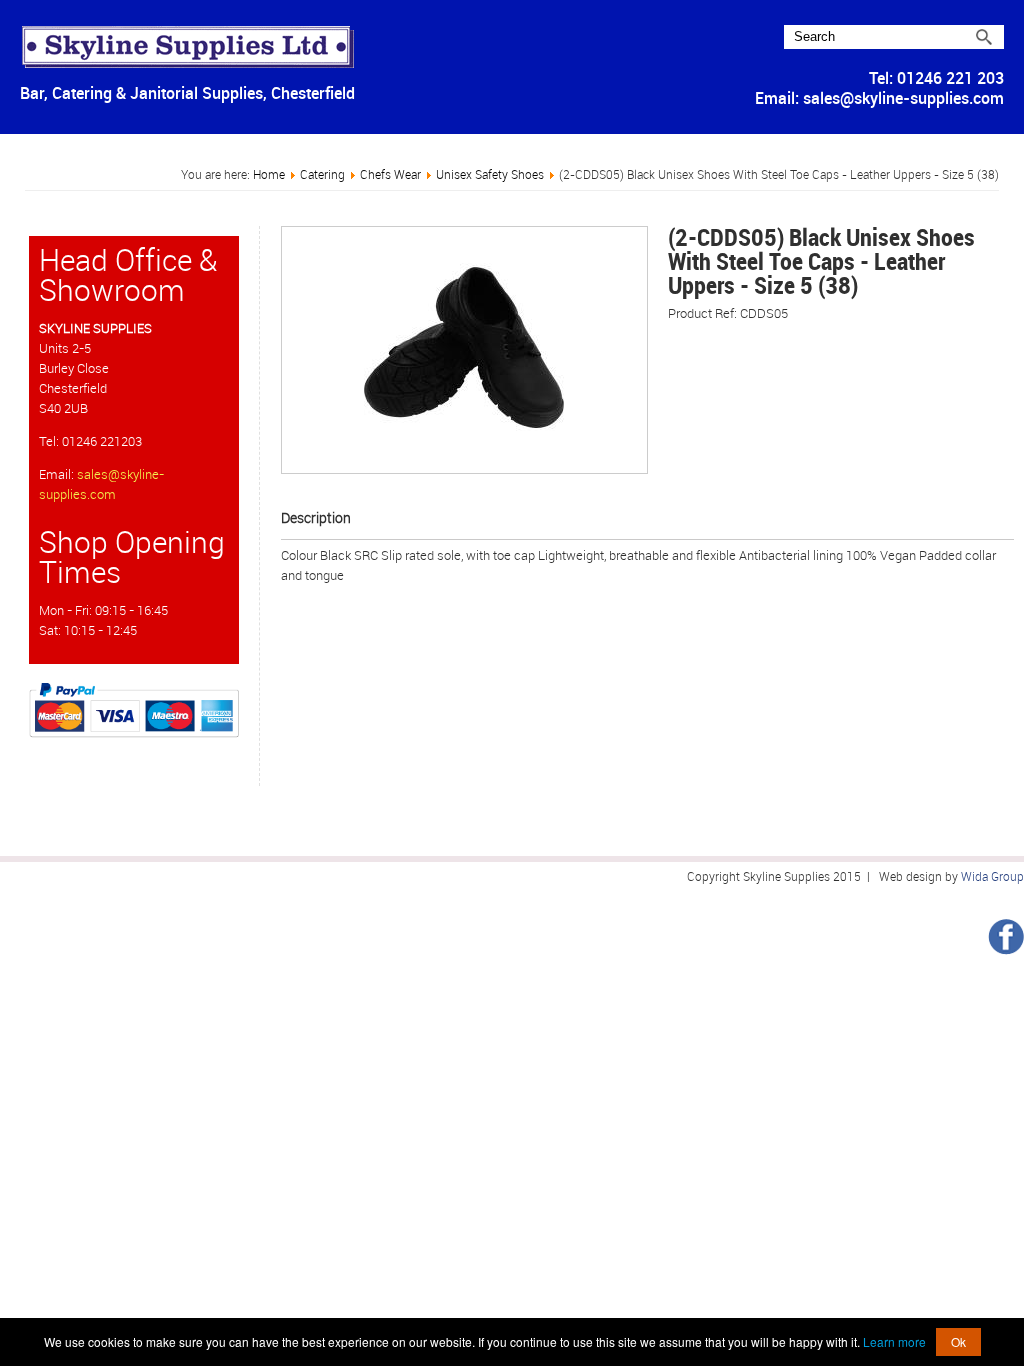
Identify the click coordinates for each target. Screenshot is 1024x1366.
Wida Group (992, 877)
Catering (322, 175)
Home (269, 175)
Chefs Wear (390, 175)
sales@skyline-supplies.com (903, 98)
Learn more (894, 1341)
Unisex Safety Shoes (490, 175)
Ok (958, 1341)
